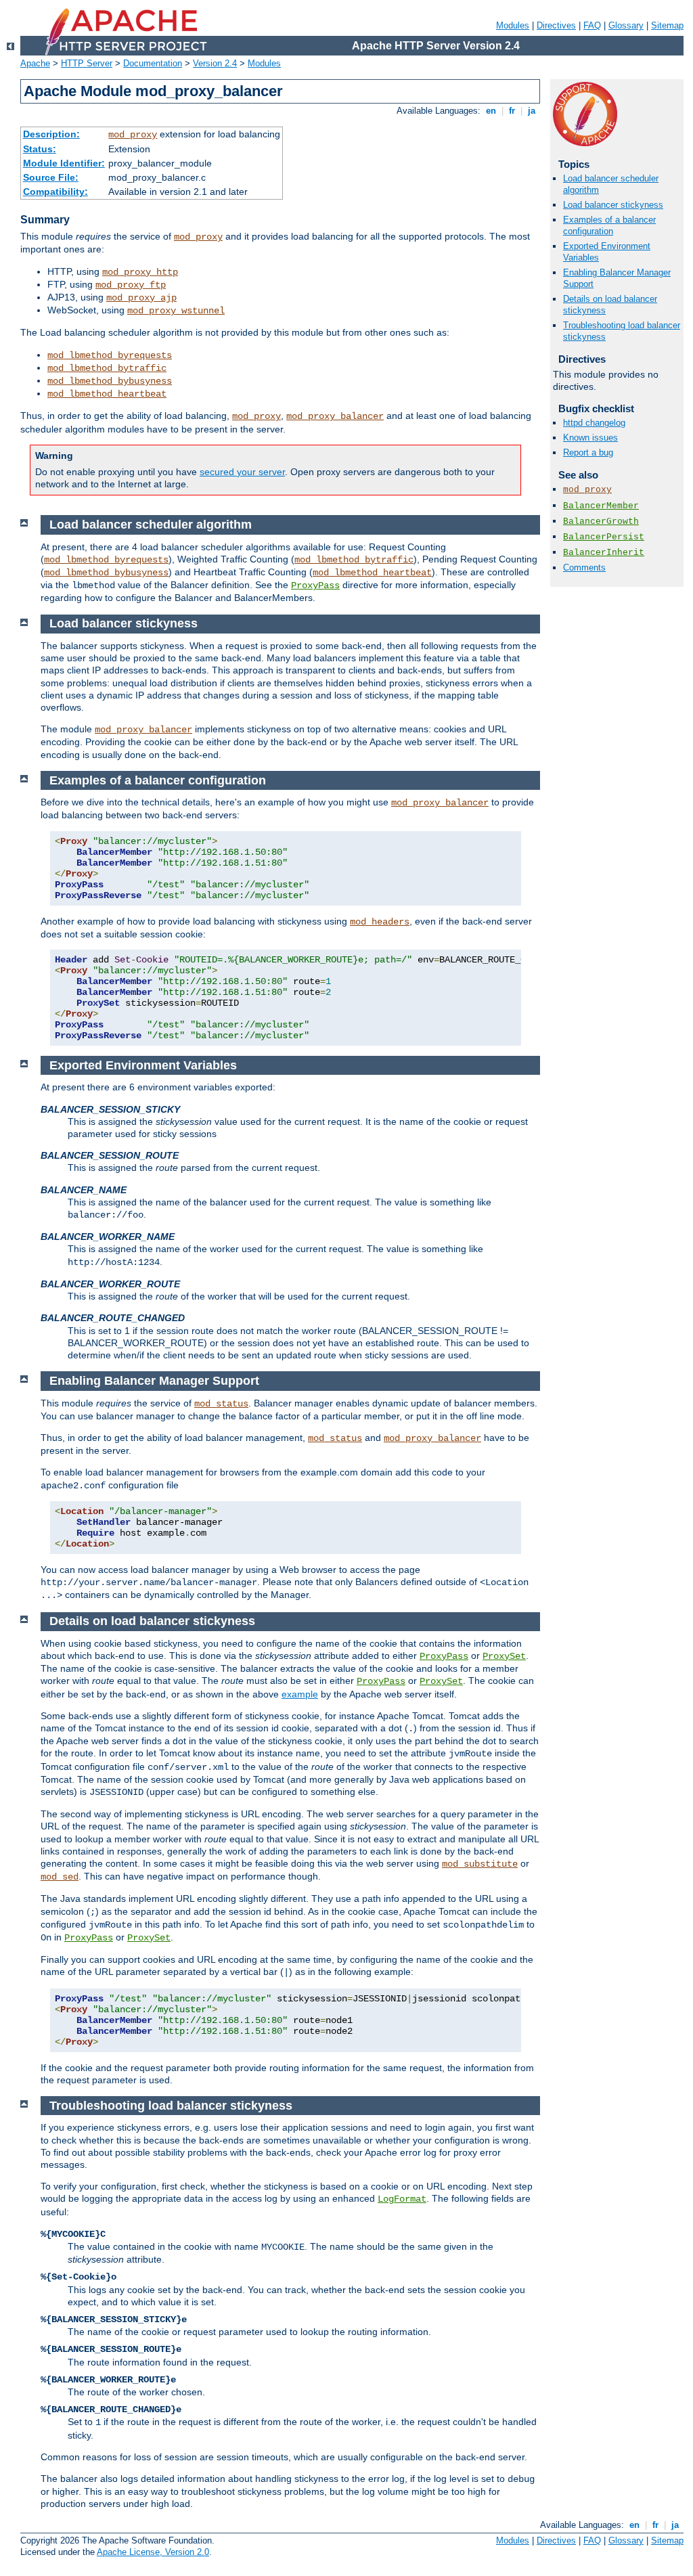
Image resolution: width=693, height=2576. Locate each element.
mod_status (221, 1404)
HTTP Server (87, 63)
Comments (584, 568)
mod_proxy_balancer (335, 416)
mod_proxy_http (140, 272)
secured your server (242, 472)
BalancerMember (601, 506)
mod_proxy (133, 135)
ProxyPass (315, 585)
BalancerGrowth (601, 521)
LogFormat (402, 2199)
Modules (513, 25)
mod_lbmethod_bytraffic (107, 368)
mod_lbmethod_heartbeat (107, 394)
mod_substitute (480, 1864)
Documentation (153, 63)
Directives (556, 25)
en (491, 111)
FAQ (592, 25)
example (300, 1694)
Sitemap (667, 25)
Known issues (590, 438)
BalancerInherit (604, 553)
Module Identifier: (64, 163)
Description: (51, 134)
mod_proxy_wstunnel (176, 311)
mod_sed (60, 1877)
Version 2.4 (215, 63)
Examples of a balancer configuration (609, 225)
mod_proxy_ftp (131, 285)
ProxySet (504, 1656)
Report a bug (588, 452)
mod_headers (380, 922)
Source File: (51, 177)
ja (532, 111)
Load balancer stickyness (613, 205)
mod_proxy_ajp (141, 298)
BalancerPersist (604, 537)
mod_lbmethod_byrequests (110, 355)
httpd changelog (594, 423)
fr (512, 111)
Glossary (626, 25)
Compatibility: (55, 192)
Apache (35, 63)
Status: (40, 149)
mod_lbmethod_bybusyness (110, 381)
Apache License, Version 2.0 (153, 2552)
